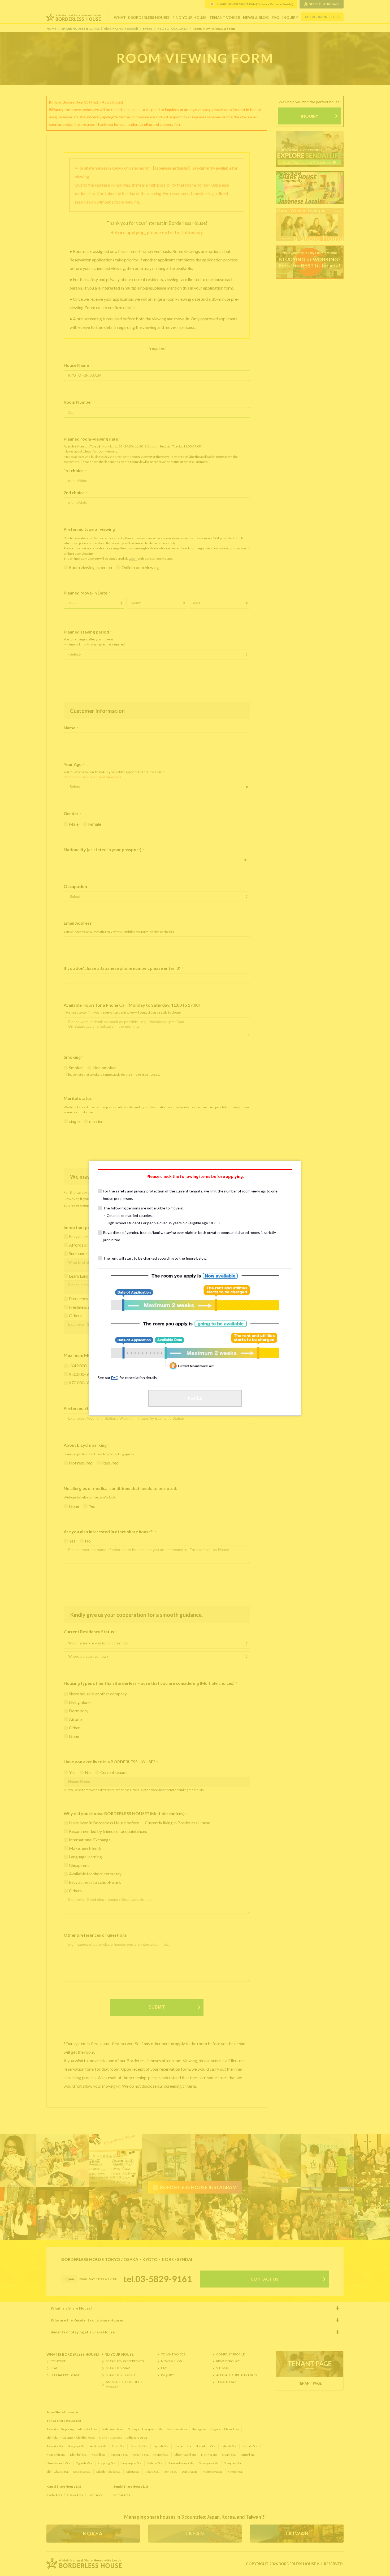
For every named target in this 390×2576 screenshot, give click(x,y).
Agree (195, 1398)
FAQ (115, 1378)
